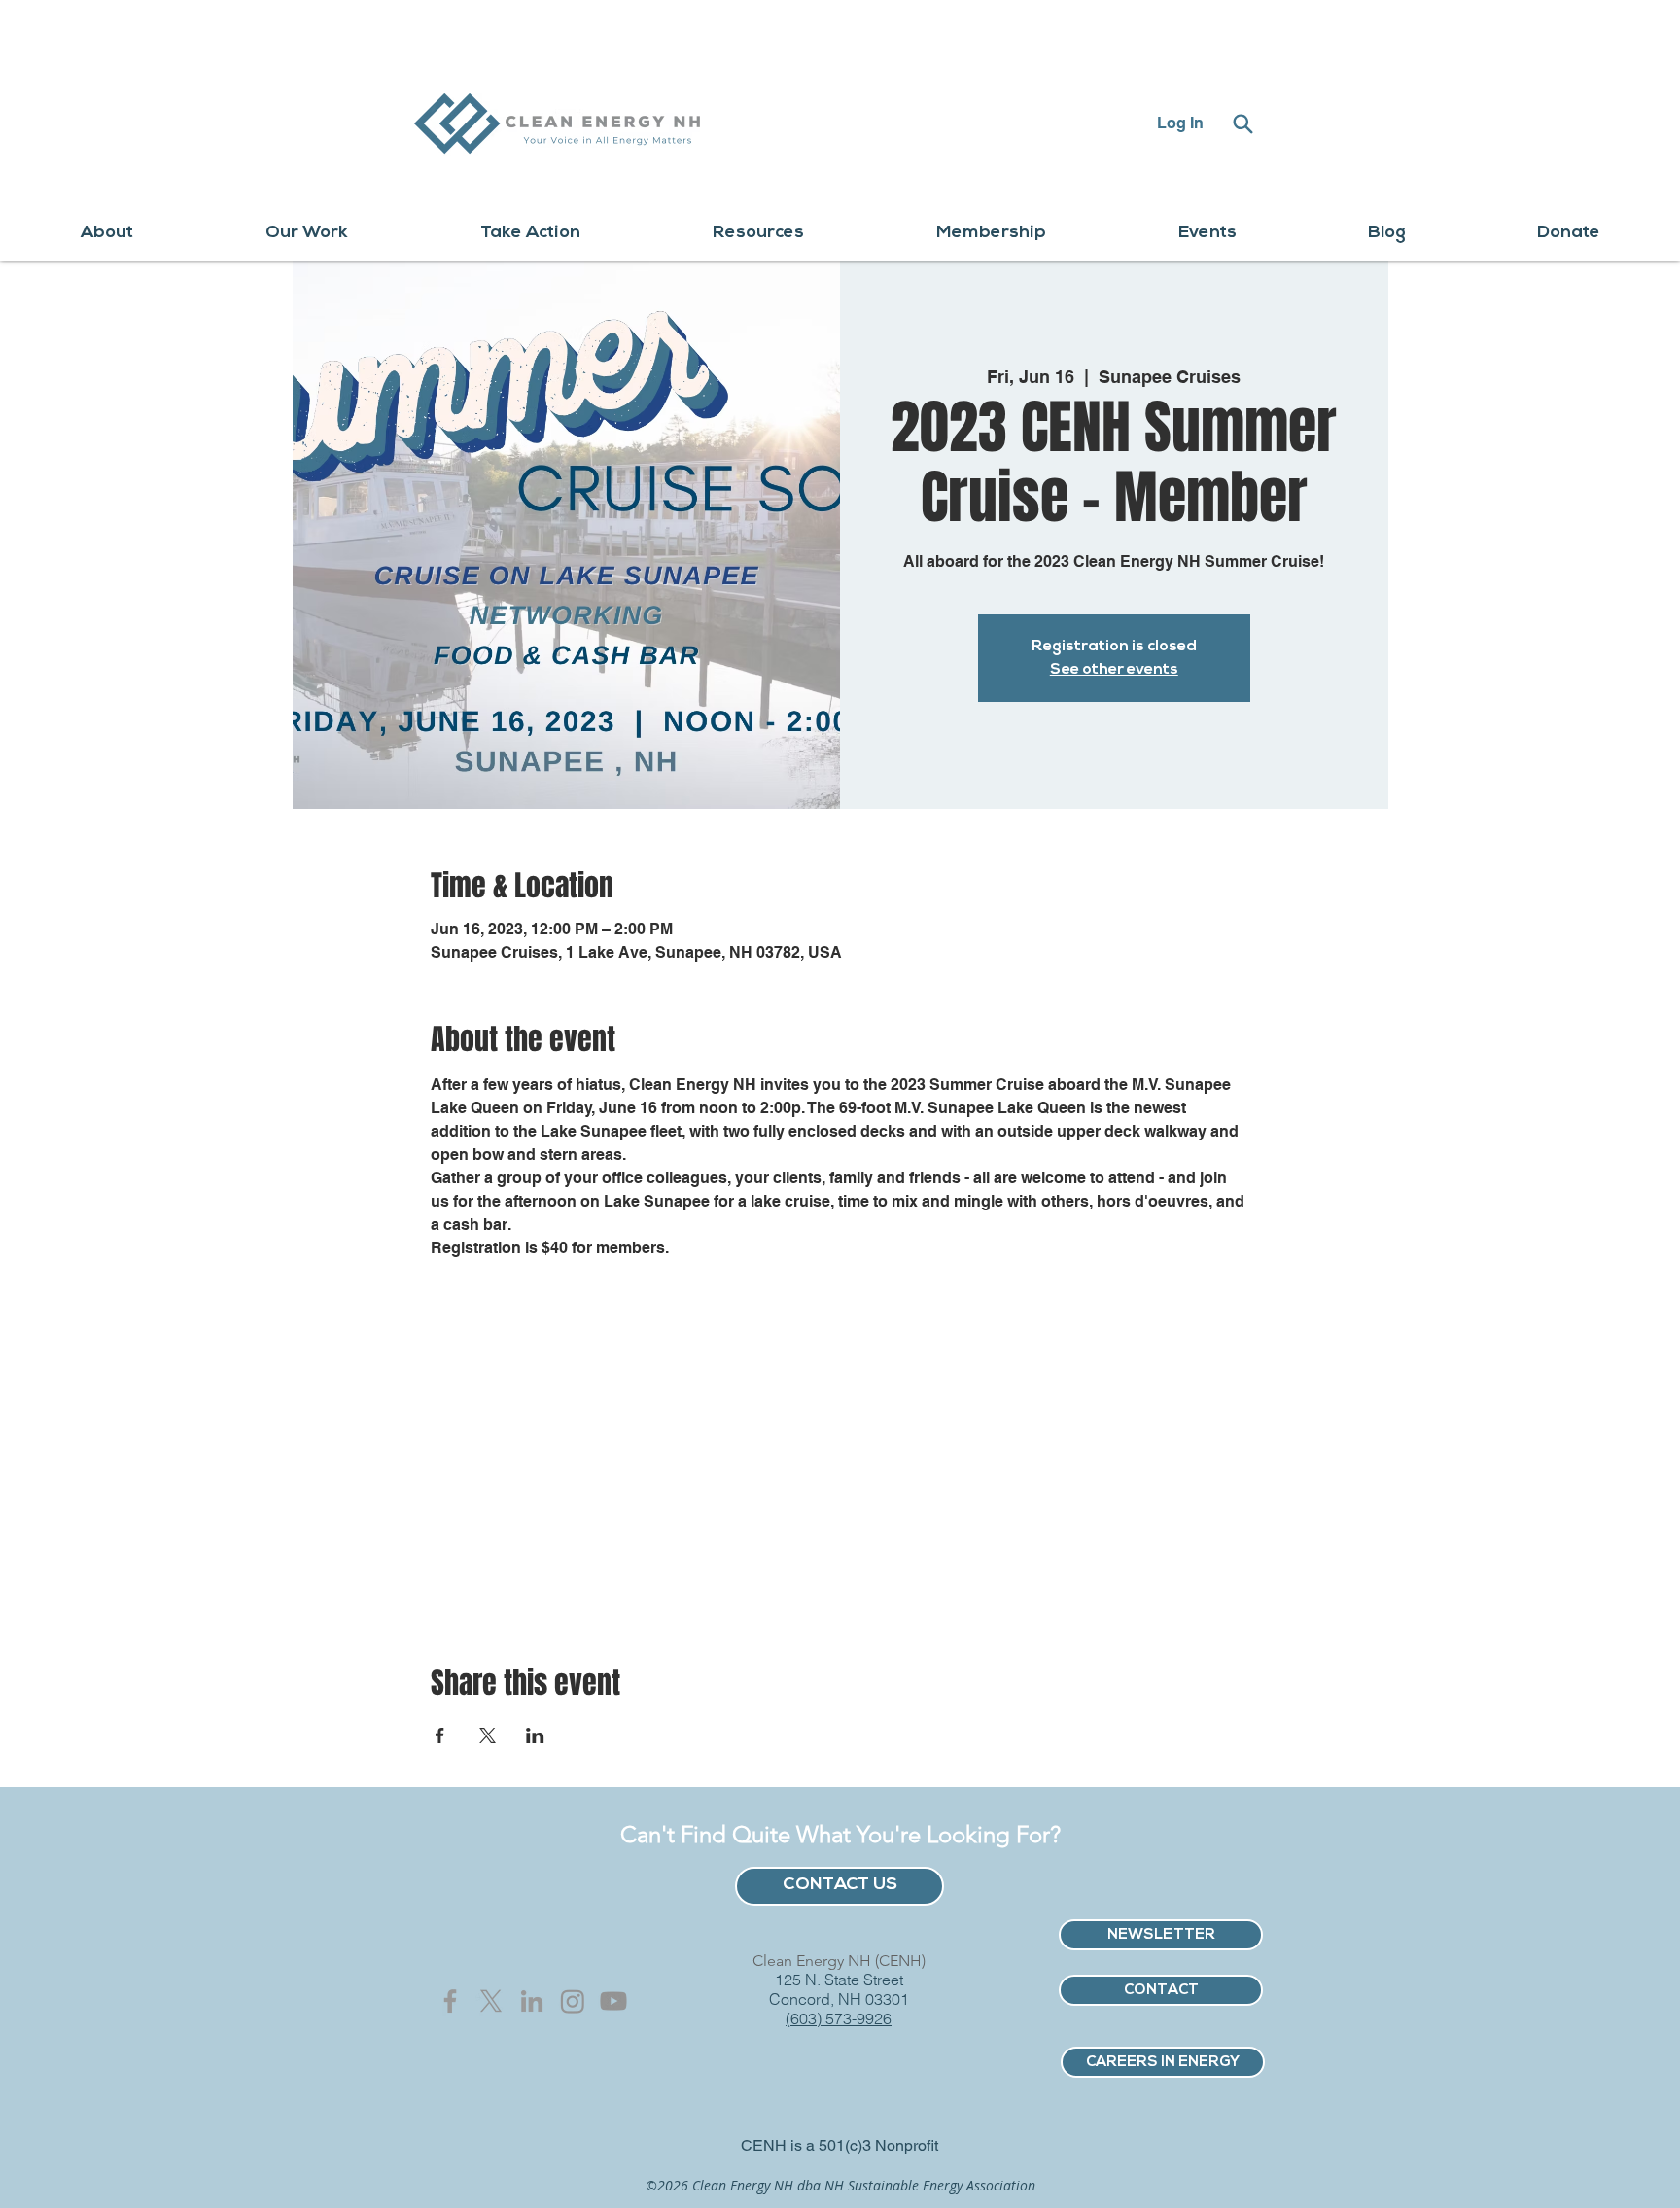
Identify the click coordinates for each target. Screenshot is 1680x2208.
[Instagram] (573, 2001)
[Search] (1242, 123)
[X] (491, 2001)
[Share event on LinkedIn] (535, 1735)
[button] (107, 234)
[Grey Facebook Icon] (450, 2001)
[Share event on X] (488, 1735)
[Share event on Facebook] (440, 1735)
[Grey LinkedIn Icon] (532, 2001)
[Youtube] (613, 2001)
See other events (1114, 670)
